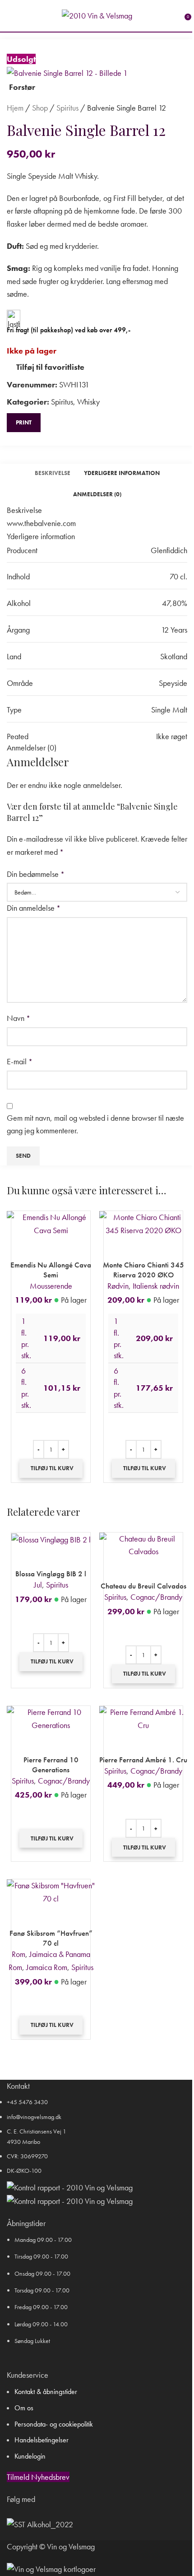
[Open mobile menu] (10, 16)
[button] (51, 1468)
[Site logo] (97, 15)
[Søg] (23, 16)
